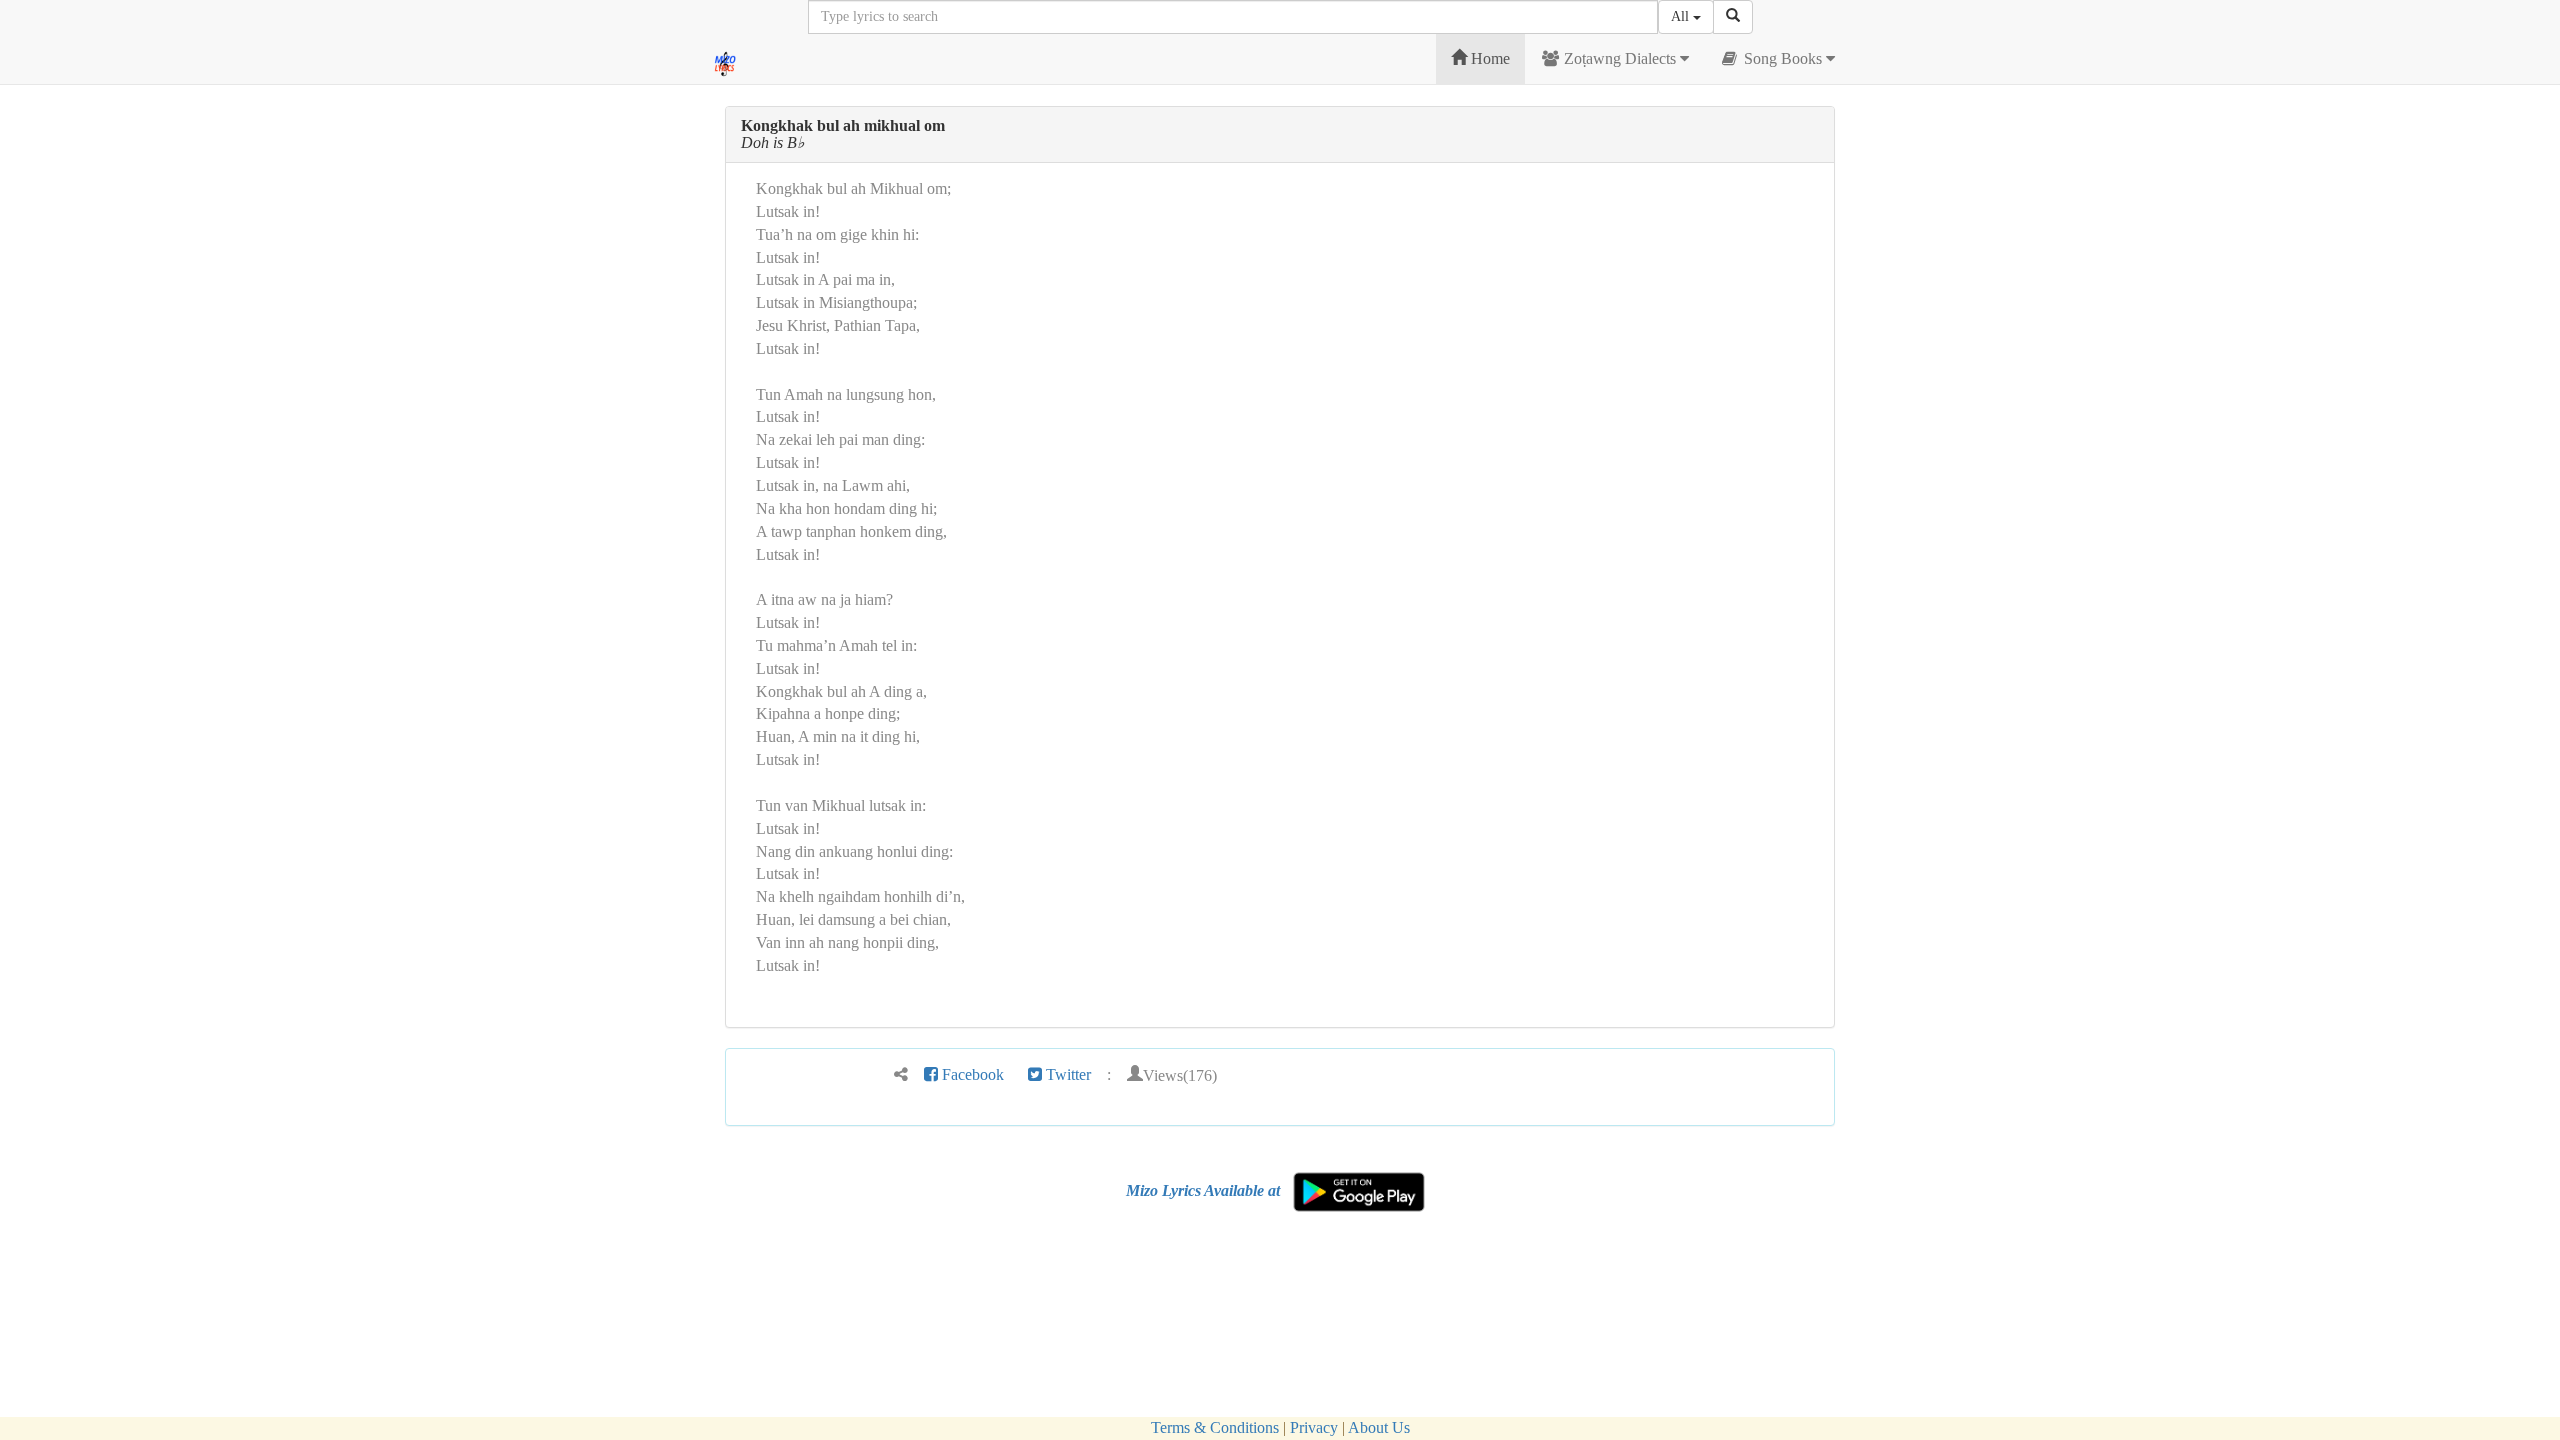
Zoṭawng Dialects (1620, 58)
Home (1488, 58)
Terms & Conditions (1215, 1427)
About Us (1379, 1427)
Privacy (1314, 1427)
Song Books (1783, 58)
